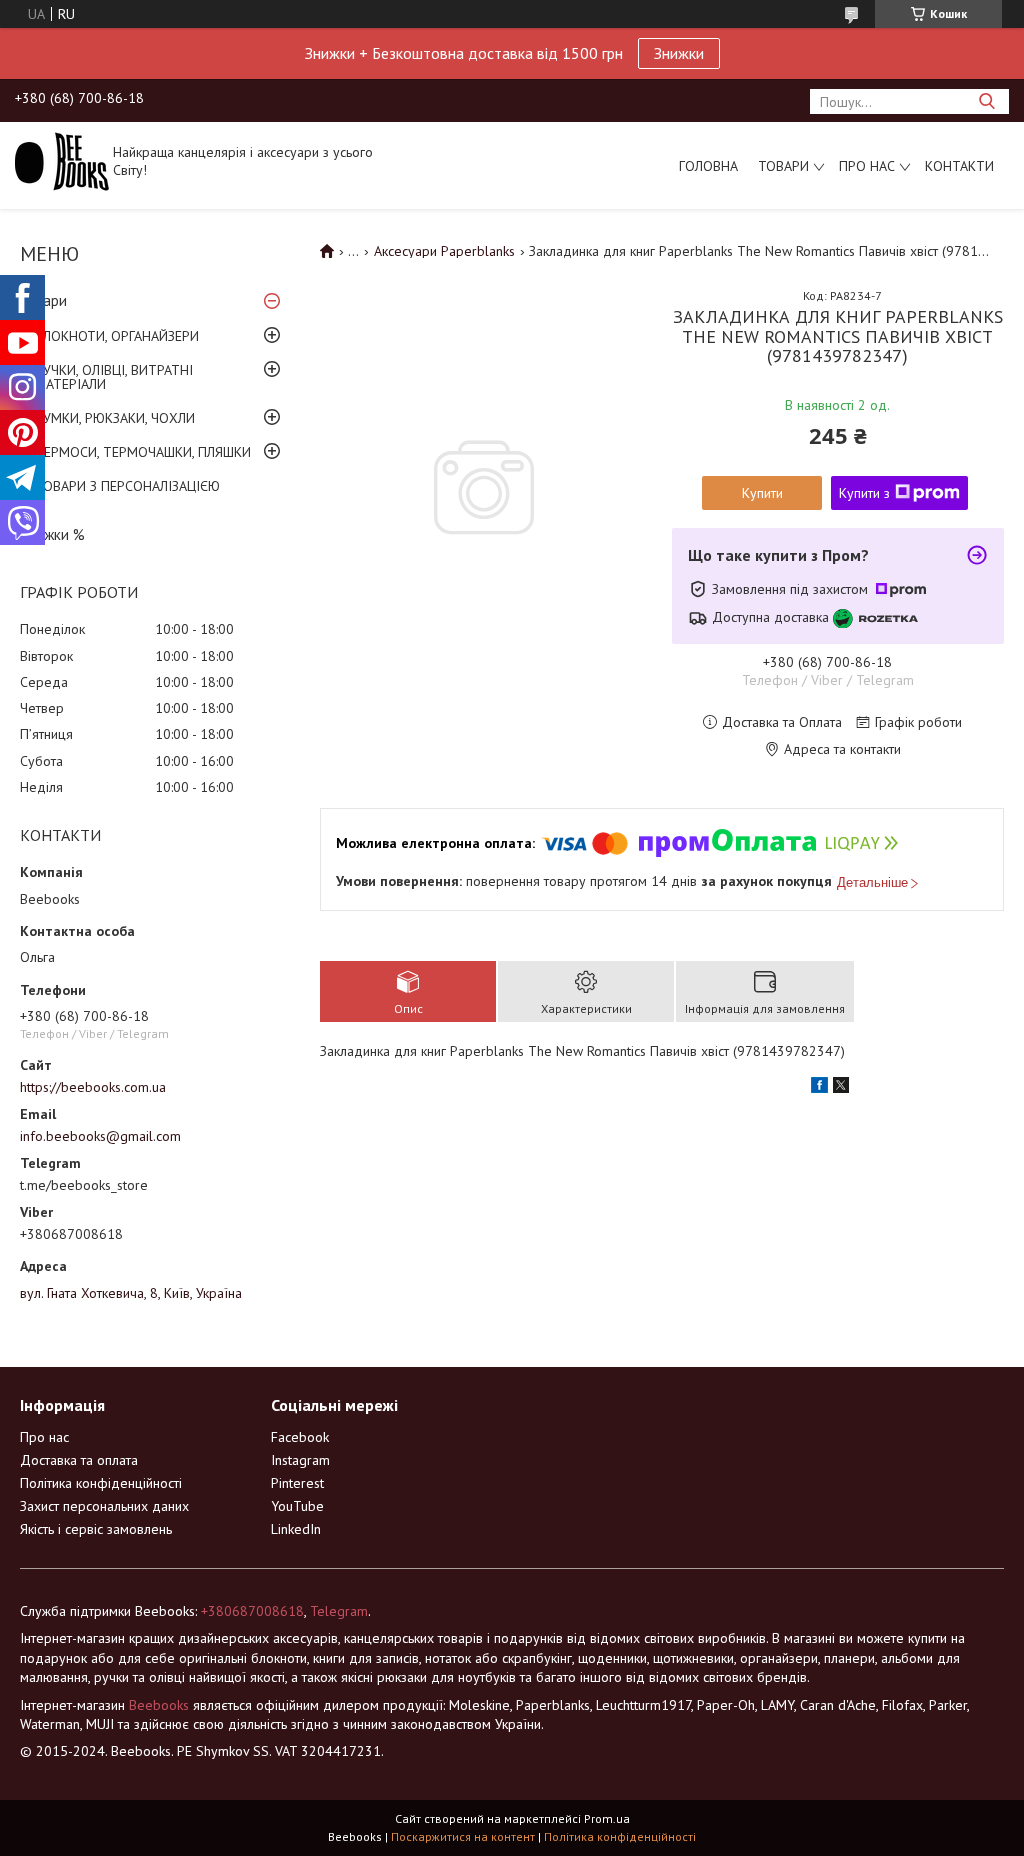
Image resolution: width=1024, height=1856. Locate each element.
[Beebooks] (62, 160)
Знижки (679, 53)
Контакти (959, 166)
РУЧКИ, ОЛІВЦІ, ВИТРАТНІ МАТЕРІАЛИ (114, 377)
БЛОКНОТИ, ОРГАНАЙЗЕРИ (117, 336)
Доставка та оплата (79, 1460)
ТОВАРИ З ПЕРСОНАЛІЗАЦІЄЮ (127, 486)
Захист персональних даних (104, 1506)
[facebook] (819, 1088)
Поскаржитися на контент (463, 1836)
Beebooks (159, 1705)
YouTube (297, 1506)
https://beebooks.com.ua (93, 1087)
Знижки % (52, 534)
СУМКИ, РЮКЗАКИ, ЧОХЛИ (115, 418)
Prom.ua (607, 1818)
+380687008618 (252, 1611)
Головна (708, 166)
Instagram (300, 1460)
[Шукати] (986, 101)
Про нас (867, 166)
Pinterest (297, 1483)
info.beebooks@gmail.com (100, 1136)
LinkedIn (296, 1529)
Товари (783, 166)
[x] (841, 1088)
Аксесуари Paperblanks (444, 251)
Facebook (300, 1437)
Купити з (864, 493)
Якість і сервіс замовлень (96, 1529)
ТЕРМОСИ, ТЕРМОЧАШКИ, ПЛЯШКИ (143, 452)
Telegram (339, 1611)
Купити (762, 493)
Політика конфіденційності (101, 1483)
